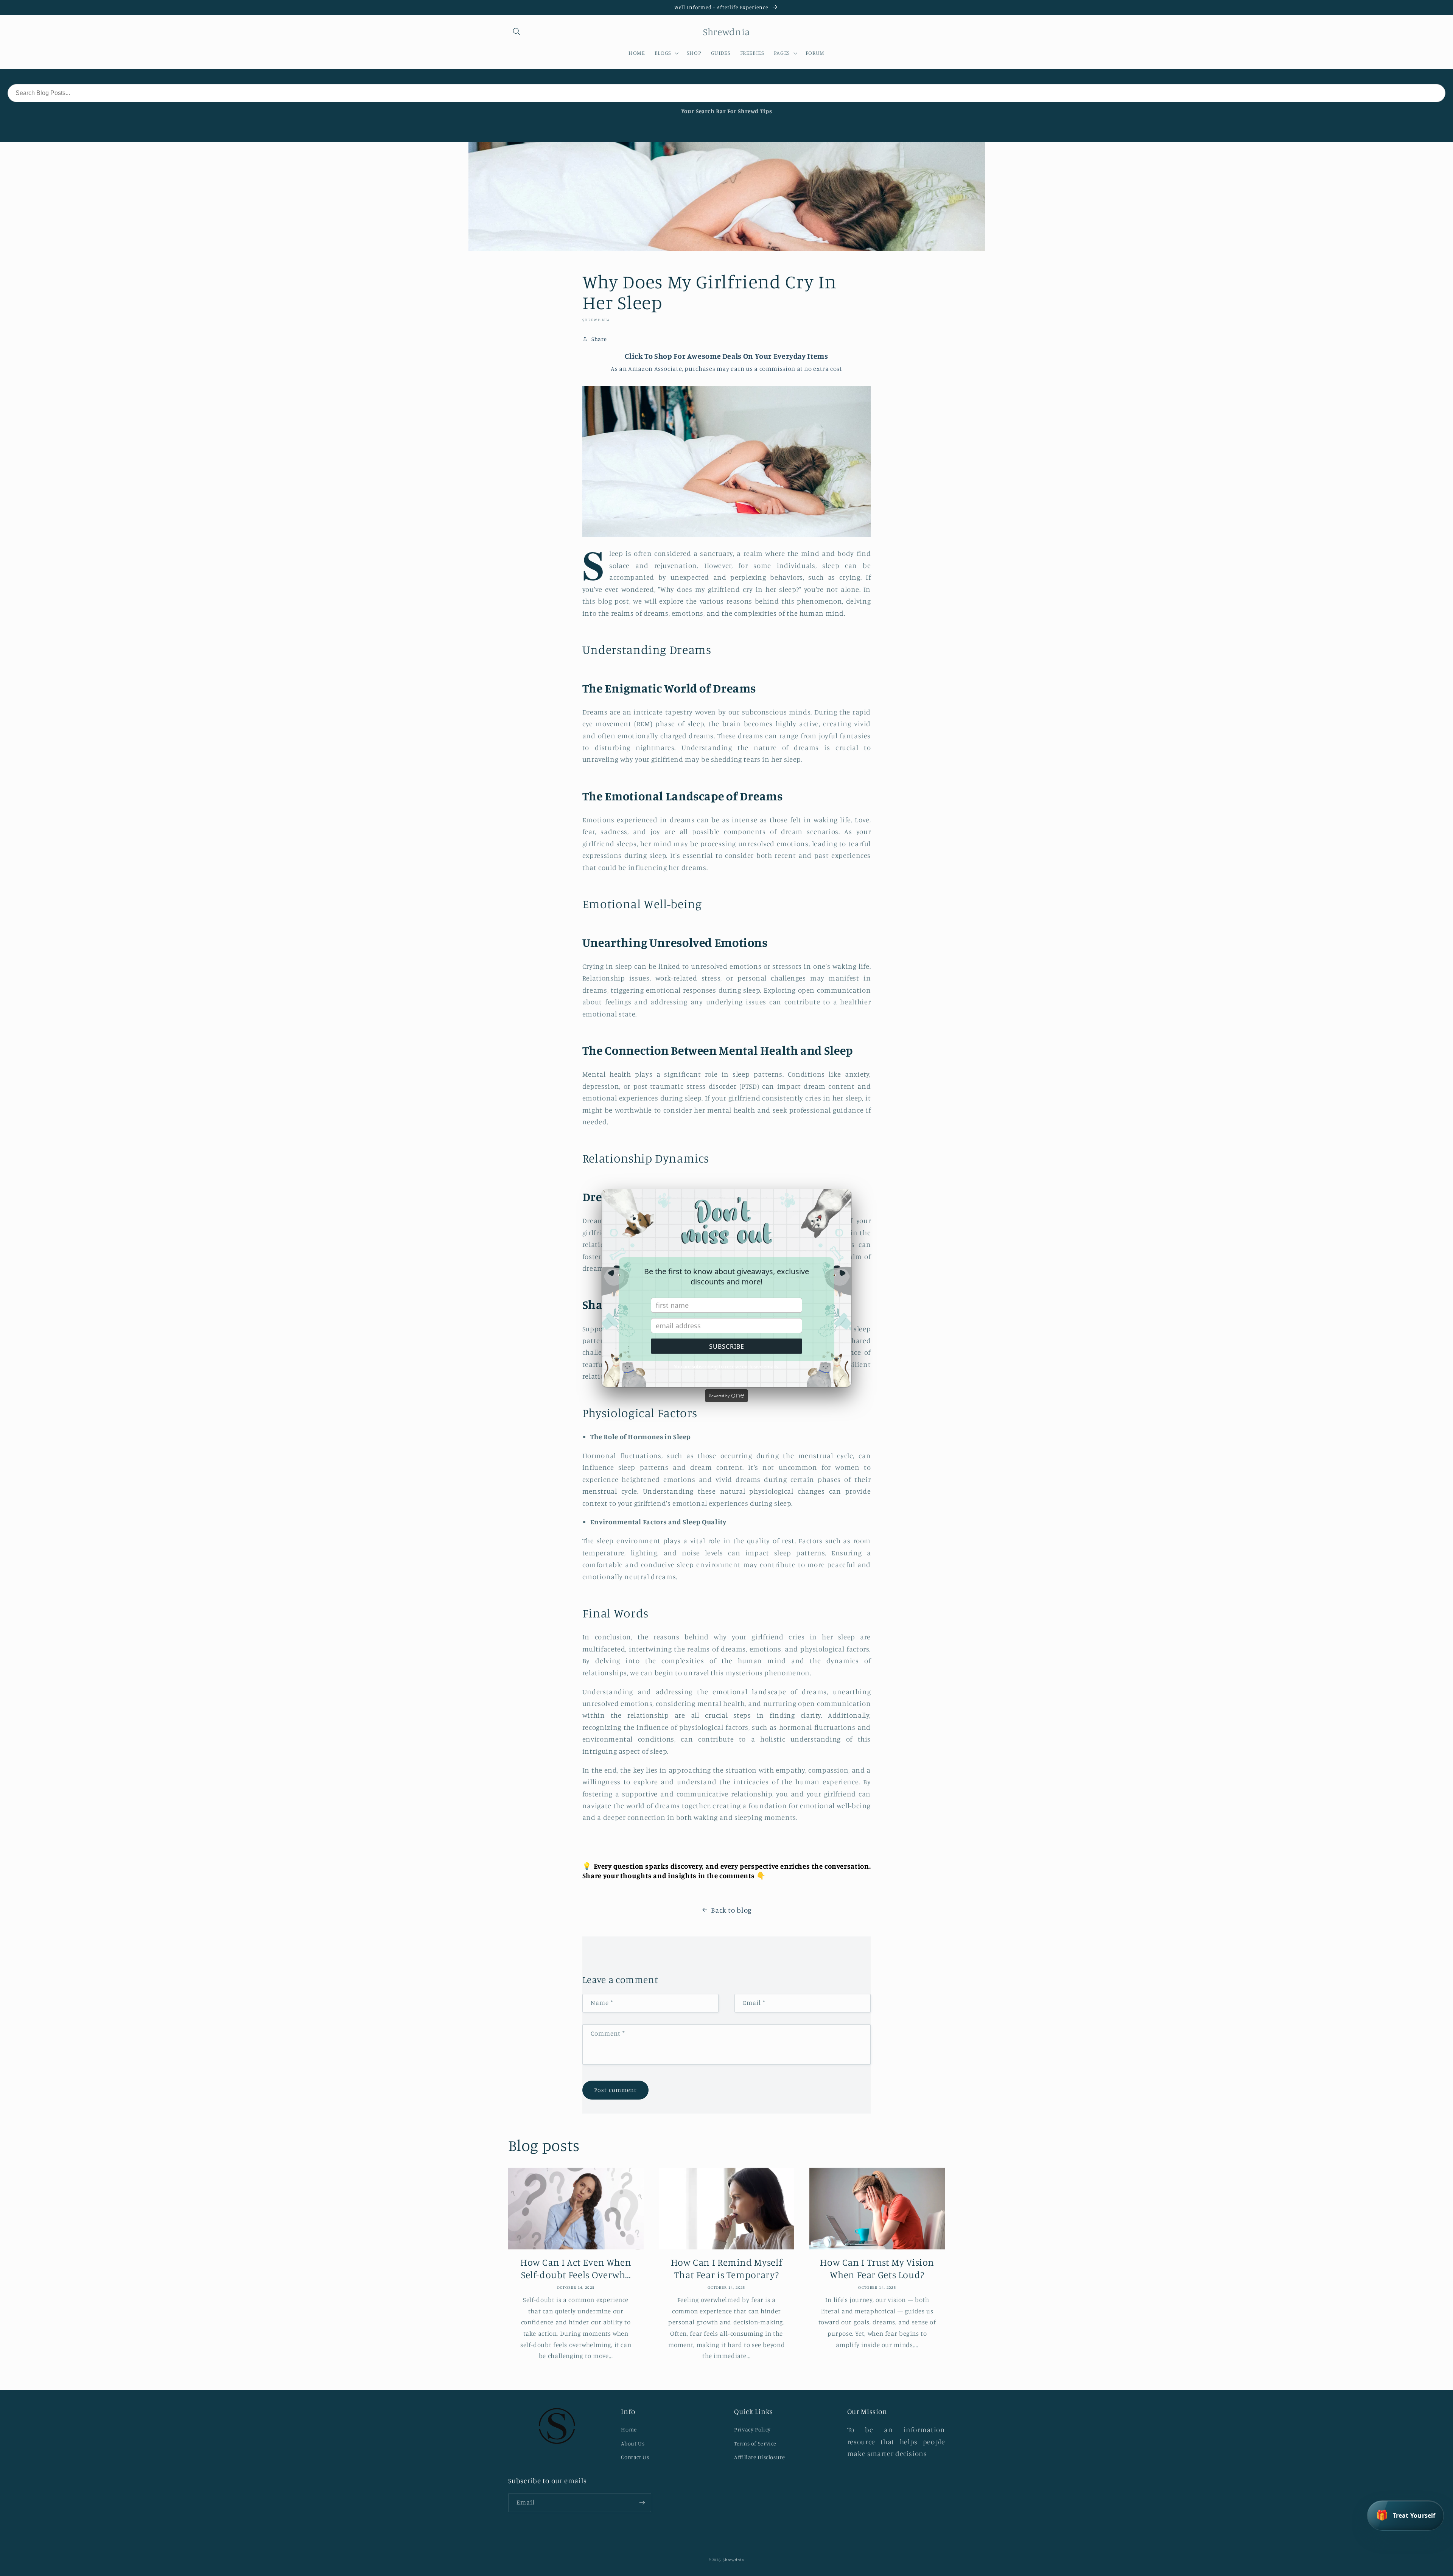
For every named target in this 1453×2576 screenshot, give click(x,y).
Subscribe (727, 1346)
